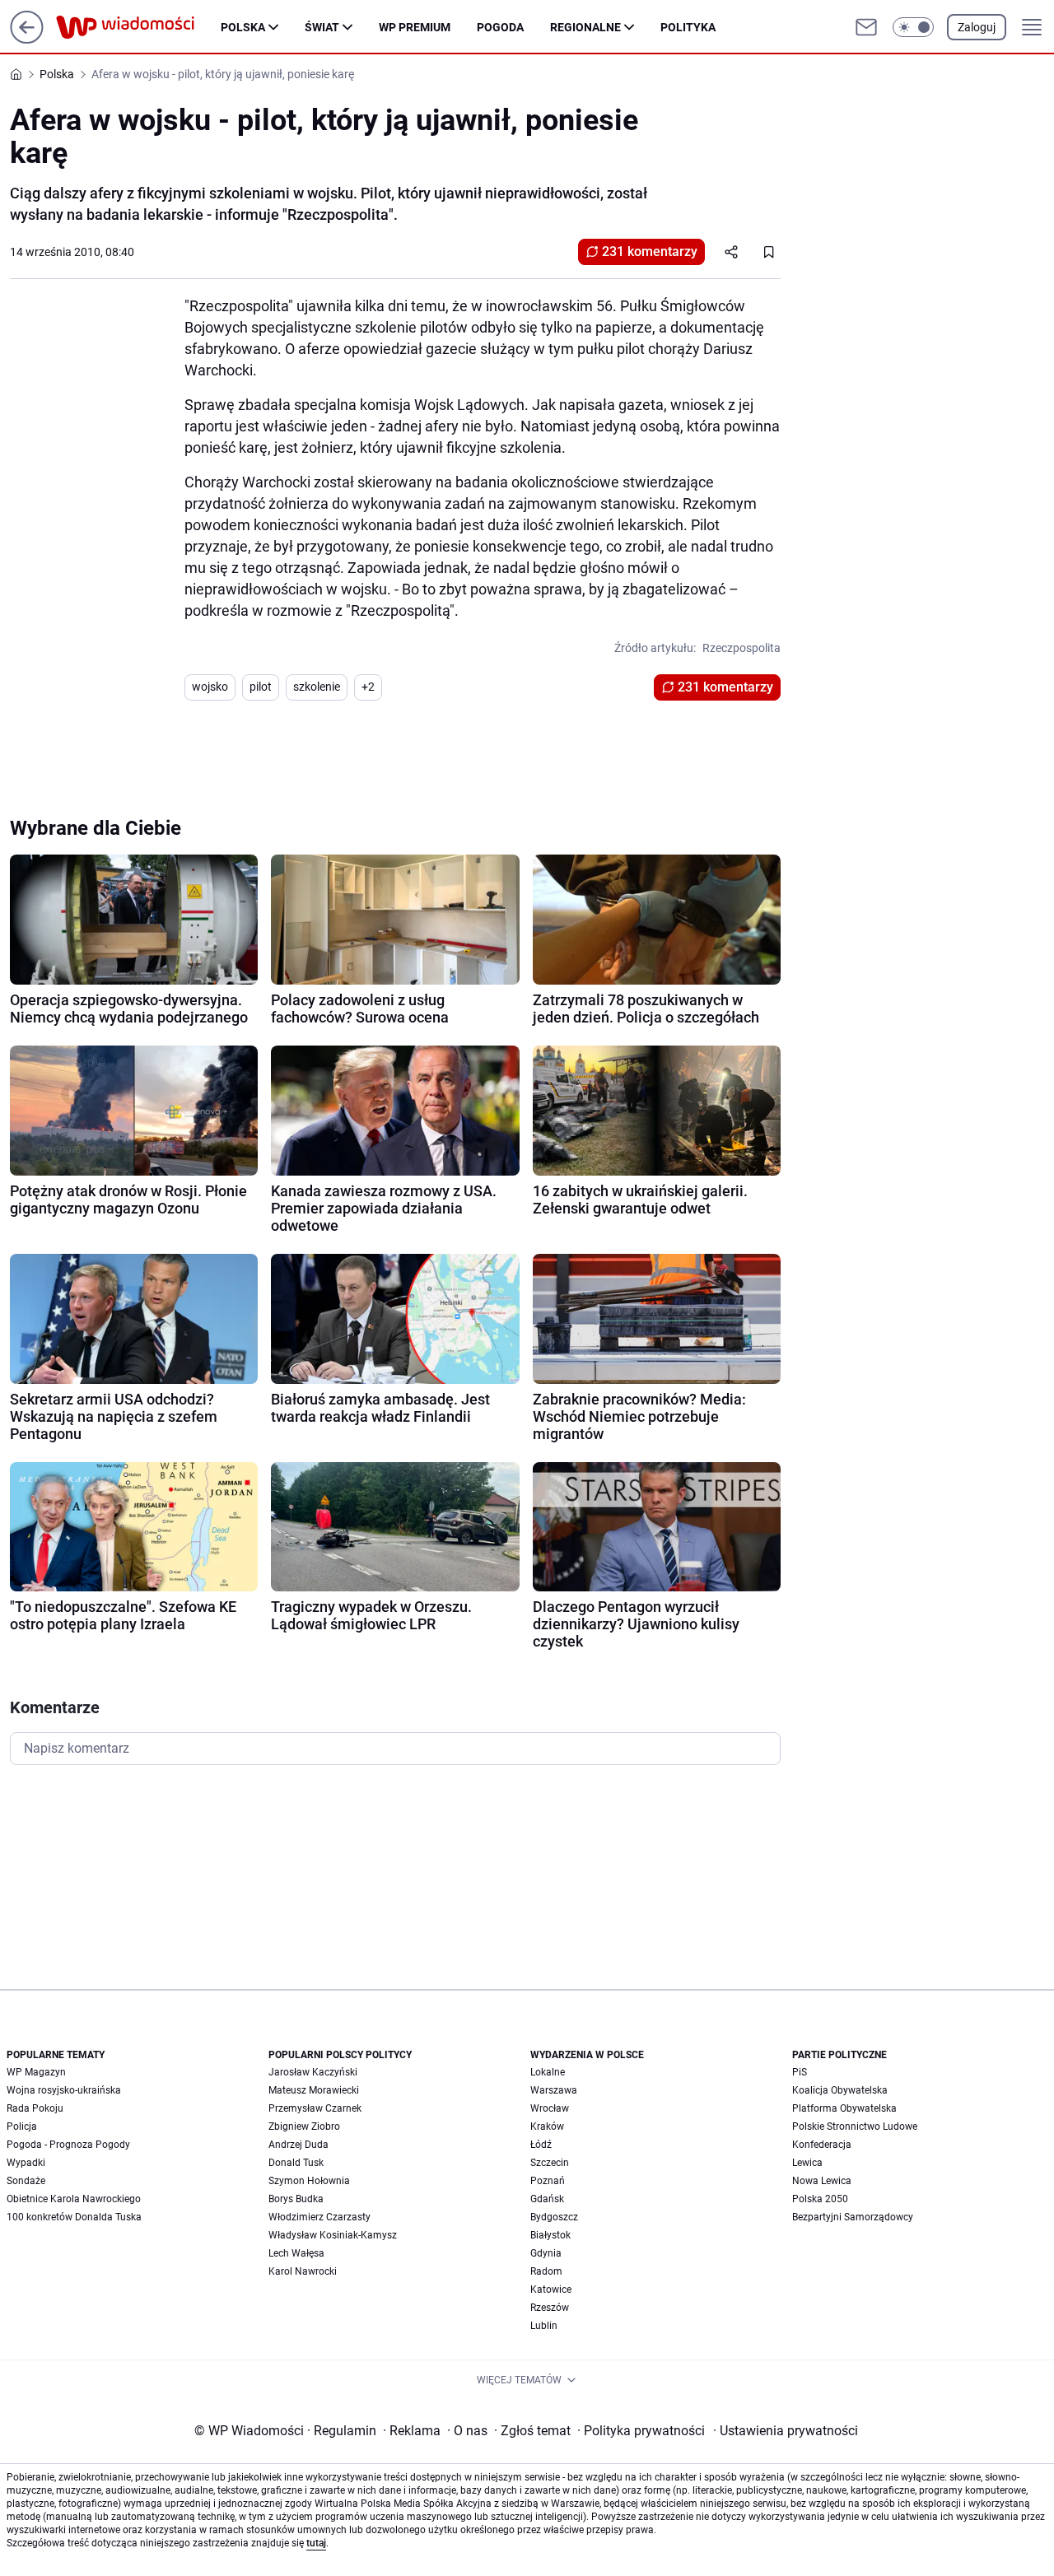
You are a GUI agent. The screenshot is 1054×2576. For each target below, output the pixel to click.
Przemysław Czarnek (315, 2108)
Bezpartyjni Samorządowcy (853, 2217)
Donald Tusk (296, 2163)
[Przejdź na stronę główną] (27, 39)
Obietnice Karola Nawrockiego (74, 2199)
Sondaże (26, 2181)
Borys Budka (296, 2199)
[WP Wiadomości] (138, 27)
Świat (322, 27)
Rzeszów (550, 2308)
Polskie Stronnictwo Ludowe (855, 2126)
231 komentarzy (650, 252)
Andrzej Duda (298, 2145)
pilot (261, 687)
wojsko (210, 687)
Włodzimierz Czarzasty (319, 2217)
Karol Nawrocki (303, 2271)
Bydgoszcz (554, 2217)
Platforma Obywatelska (844, 2108)
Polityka (688, 27)
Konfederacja (822, 2145)
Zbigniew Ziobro (304, 2126)
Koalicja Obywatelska (840, 2090)
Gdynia (546, 2253)
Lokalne (548, 2072)
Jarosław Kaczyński (313, 2072)
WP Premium (415, 27)
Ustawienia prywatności (786, 2431)
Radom (546, 2271)
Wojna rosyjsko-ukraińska (64, 2090)
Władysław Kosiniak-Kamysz (333, 2235)
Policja (22, 2126)
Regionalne (585, 27)
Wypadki (26, 2163)
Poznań (548, 2181)
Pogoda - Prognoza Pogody (68, 2145)
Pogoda (500, 27)
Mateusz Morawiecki (314, 2090)
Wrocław (550, 2108)
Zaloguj (977, 27)
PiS (800, 2072)
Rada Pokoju (35, 2108)
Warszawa (554, 2090)
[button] (913, 27)
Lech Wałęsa (296, 2253)
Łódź (541, 2145)
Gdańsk (547, 2199)
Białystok (550, 2235)
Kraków (547, 2126)
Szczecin (550, 2163)
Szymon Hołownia (309, 2181)
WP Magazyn (36, 2072)
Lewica (807, 2163)
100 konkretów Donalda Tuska (74, 2217)
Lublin (544, 2326)
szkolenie (317, 687)
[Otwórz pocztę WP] (866, 27)
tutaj (316, 2543)
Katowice (551, 2290)
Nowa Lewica (822, 2181)
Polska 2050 (820, 2199)
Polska (243, 27)
